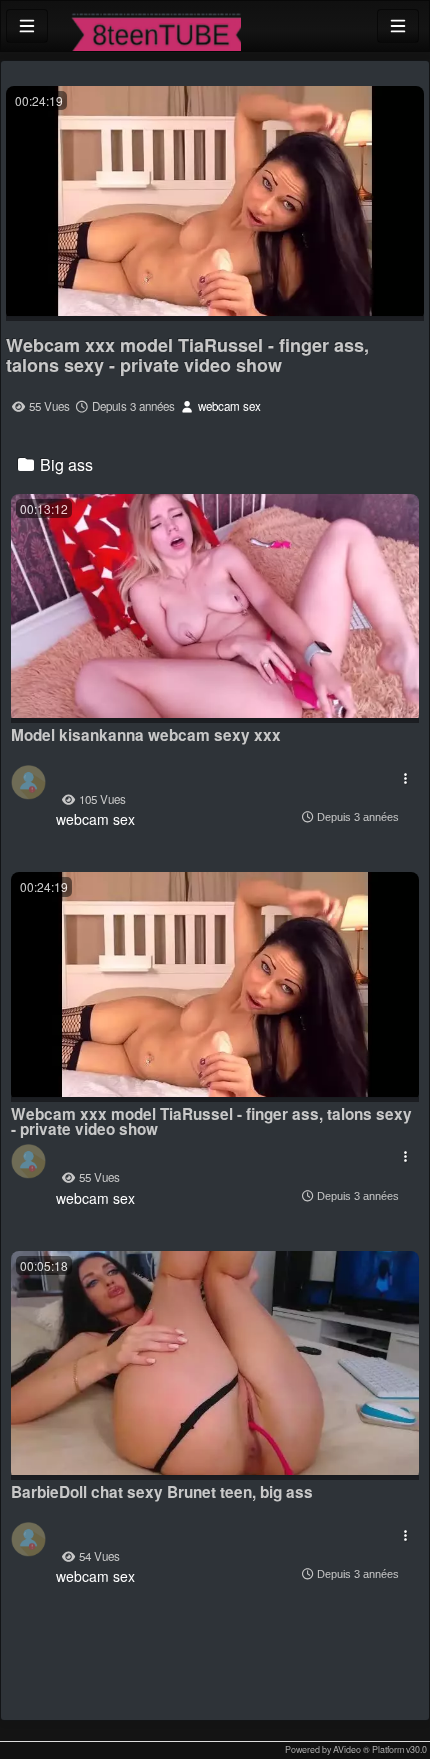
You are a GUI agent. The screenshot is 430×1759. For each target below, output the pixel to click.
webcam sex (228, 406)
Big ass (64, 464)
